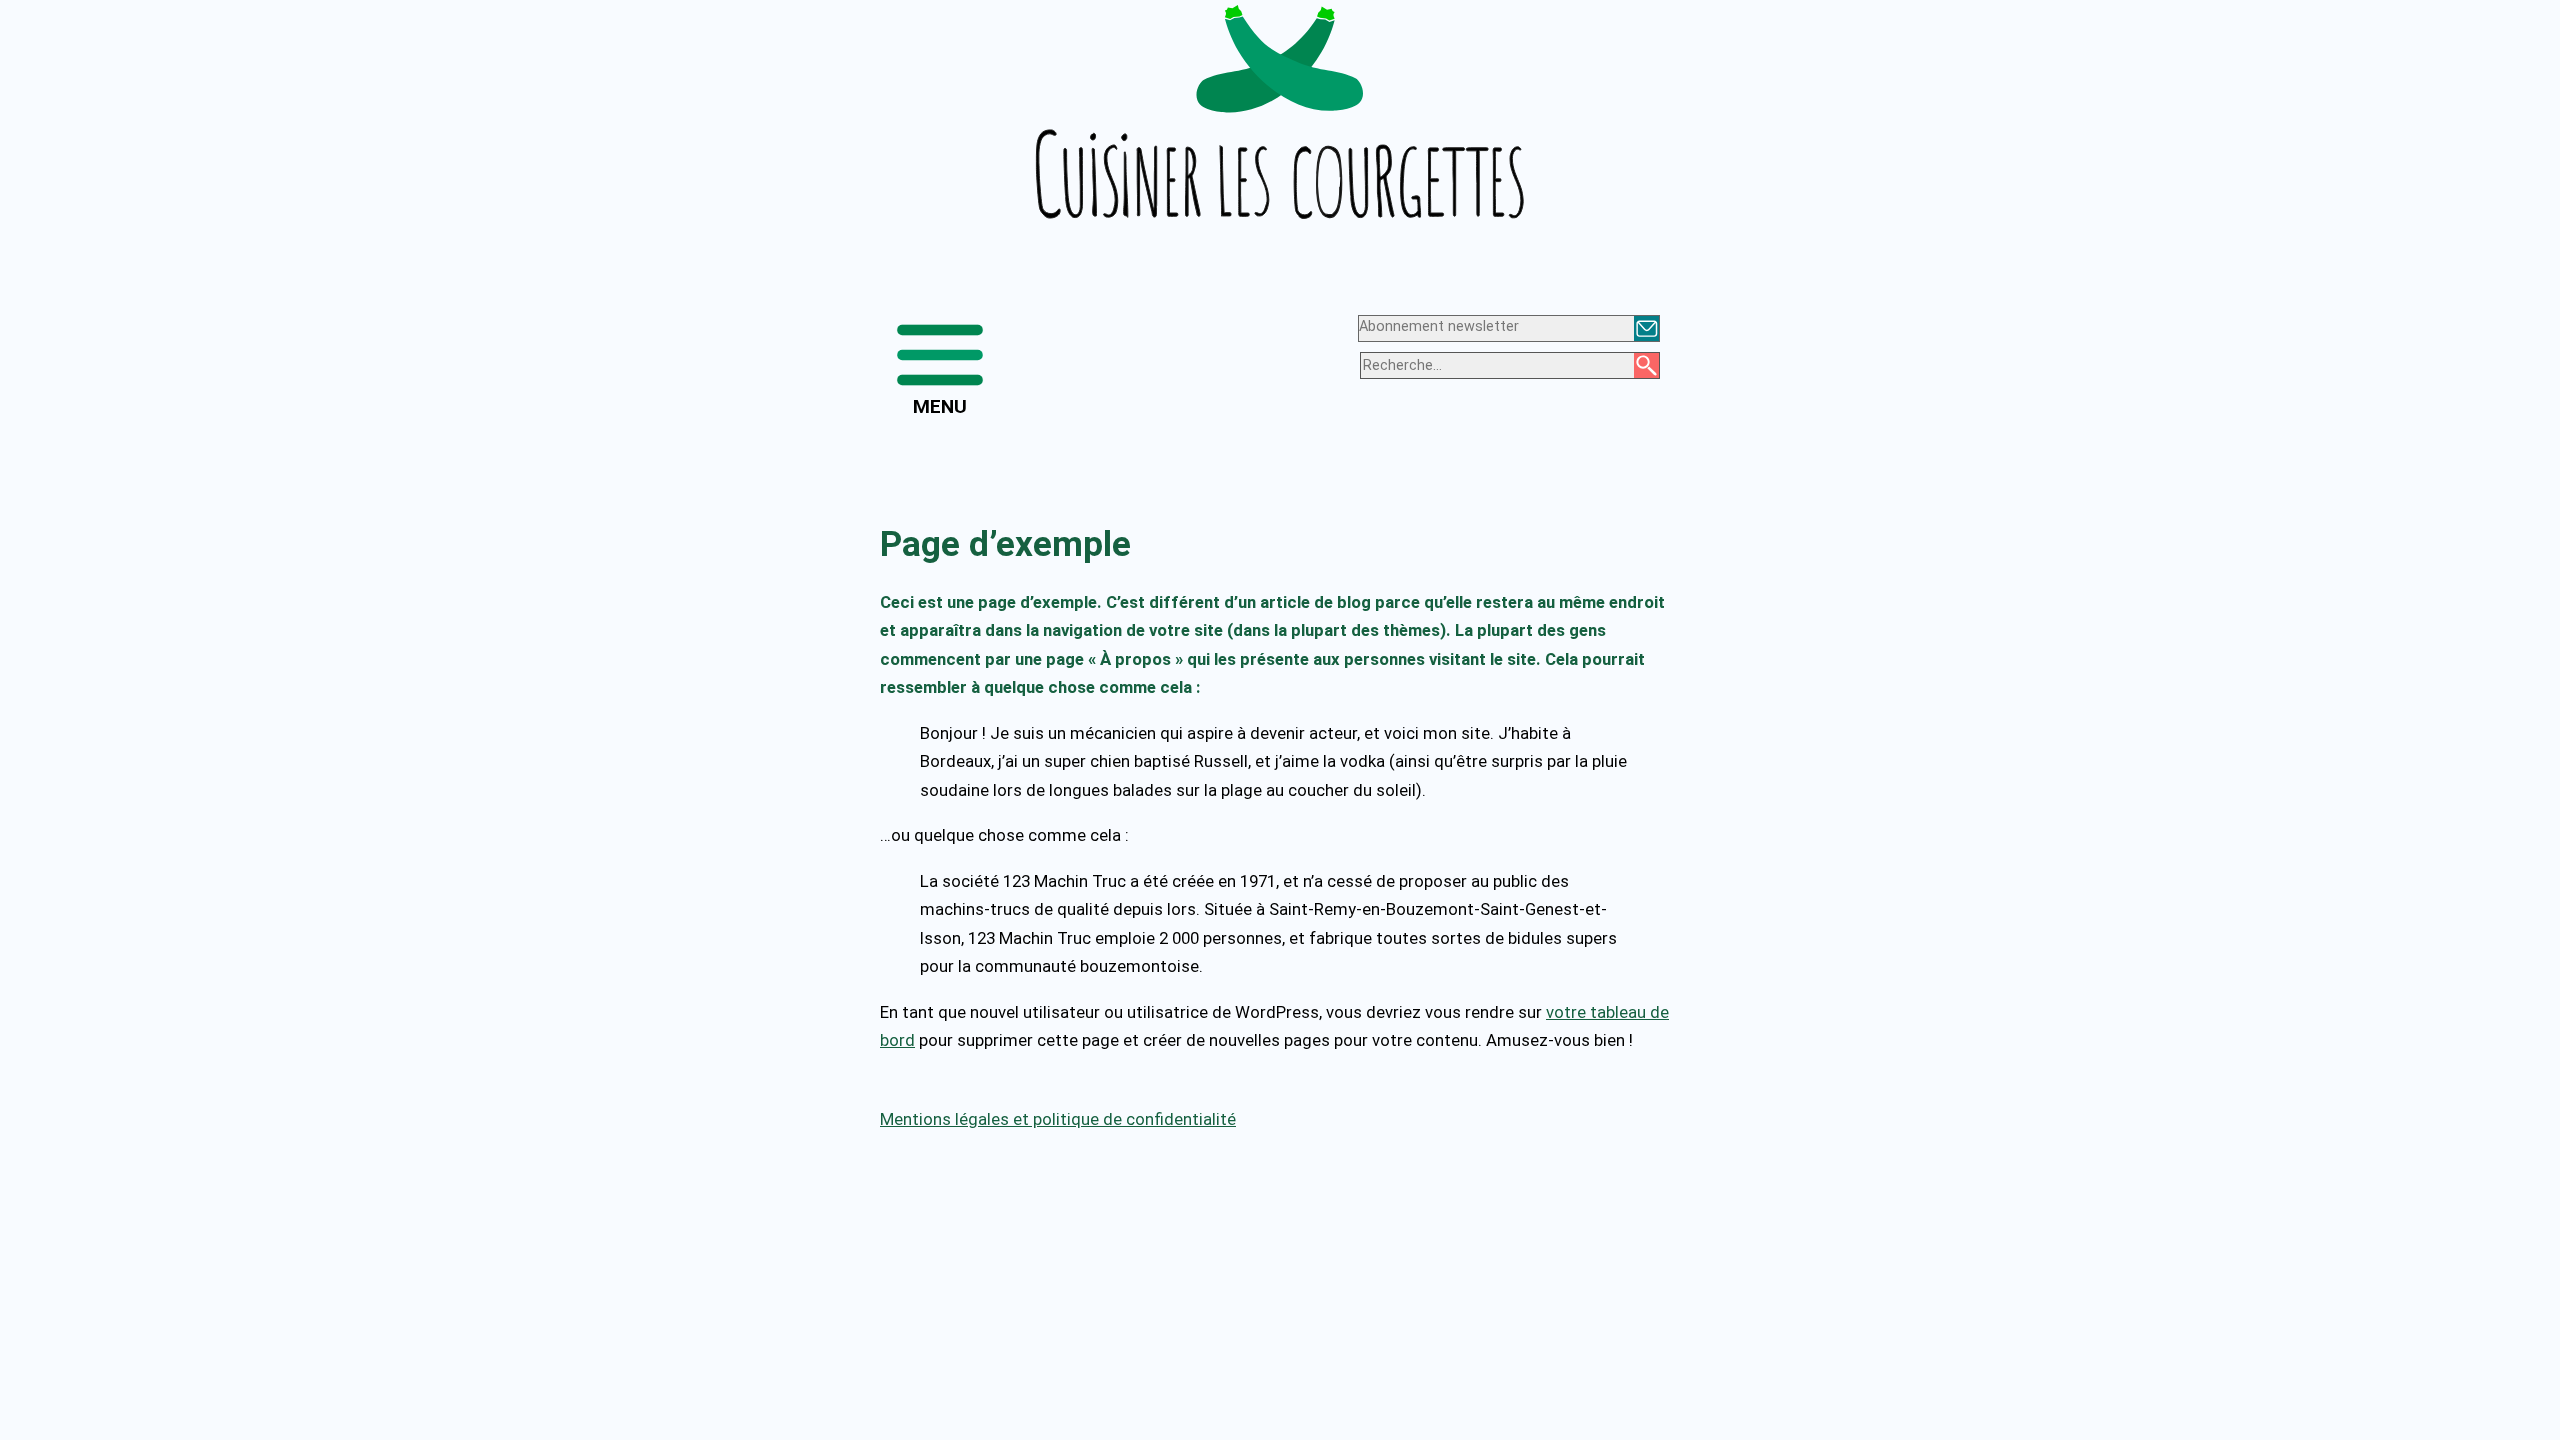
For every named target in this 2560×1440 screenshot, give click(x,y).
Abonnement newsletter (1439, 326)
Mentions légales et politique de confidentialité (1058, 1119)
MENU (940, 406)
